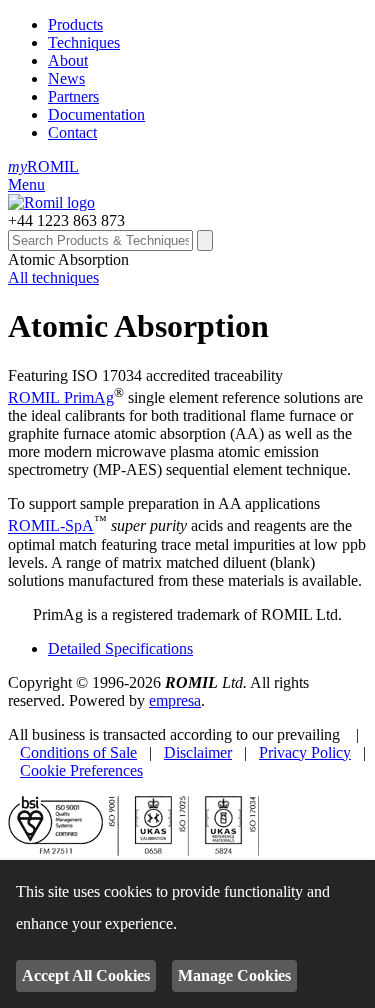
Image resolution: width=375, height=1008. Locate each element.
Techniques (84, 42)
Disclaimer (198, 752)
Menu (26, 184)
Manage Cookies (234, 975)
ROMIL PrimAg (61, 397)
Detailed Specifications (120, 648)
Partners (73, 96)
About (68, 60)
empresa (175, 700)
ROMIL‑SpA (51, 526)
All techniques (53, 277)
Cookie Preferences (81, 770)
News (66, 78)
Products (75, 24)
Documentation (96, 114)
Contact (72, 132)
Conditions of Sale (78, 752)
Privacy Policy (305, 752)
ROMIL (43, 166)
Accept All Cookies (86, 975)
